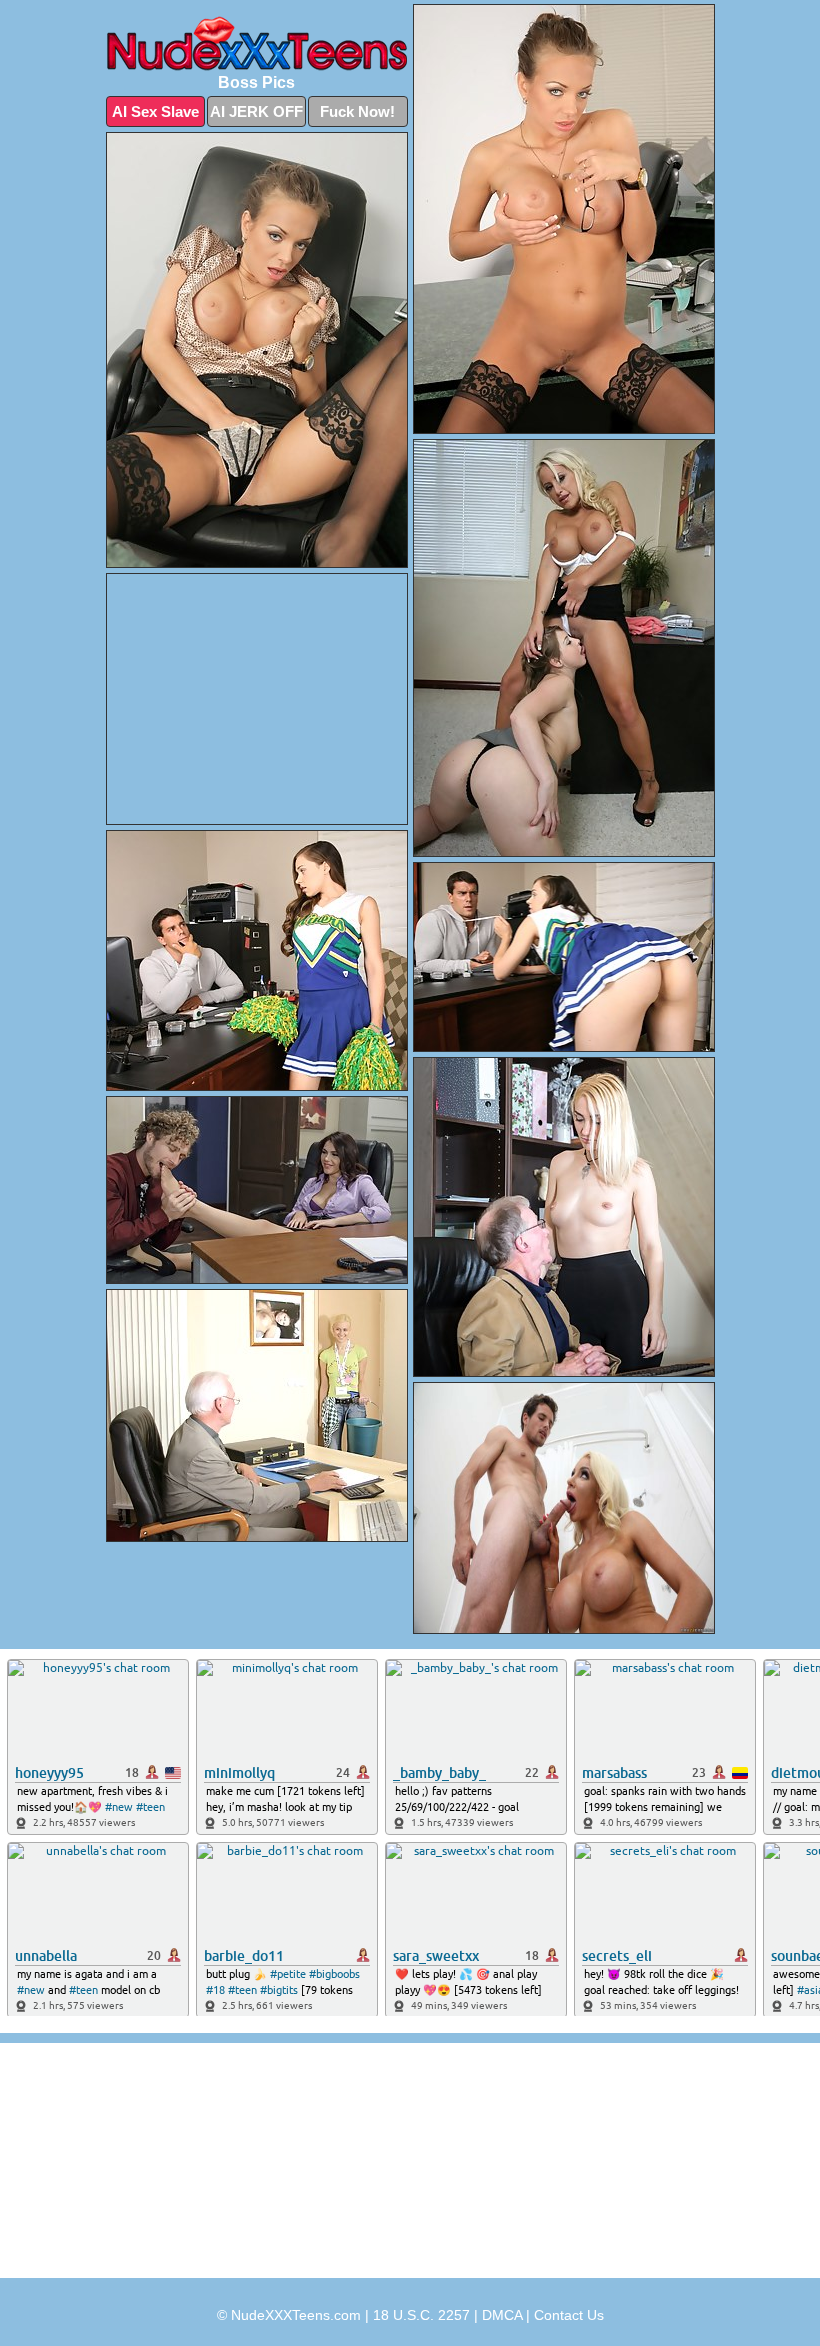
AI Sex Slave (155, 111)
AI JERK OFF (256, 111)
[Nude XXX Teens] (257, 43)
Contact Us (569, 2315)
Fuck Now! (357, 111)
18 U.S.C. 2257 (421, 2315)
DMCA (502, 2315)
